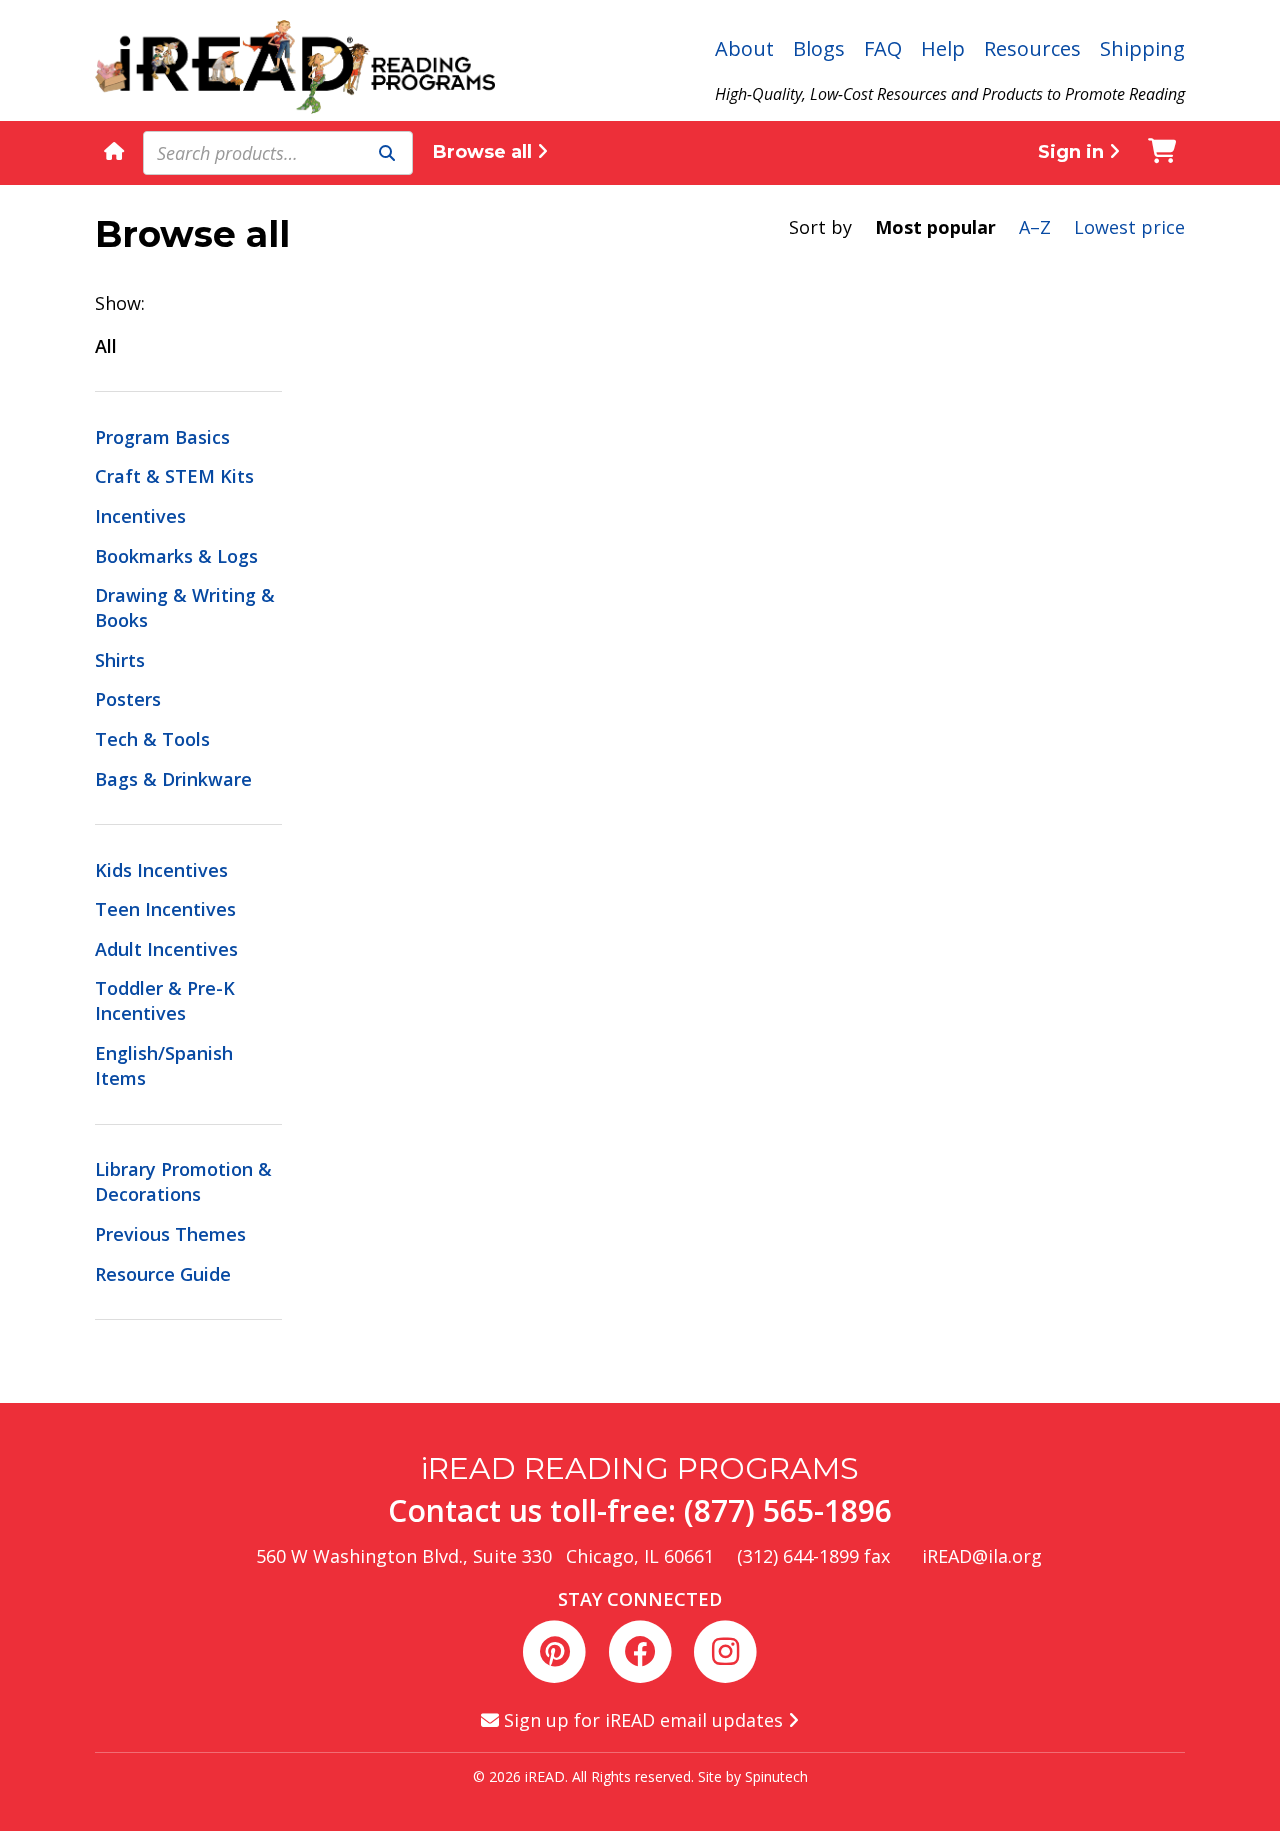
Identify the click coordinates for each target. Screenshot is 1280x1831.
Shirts (120, 660)
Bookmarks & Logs (176, 556)
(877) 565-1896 (788, 1510)
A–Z (1035, 227)
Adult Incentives (166, 949)
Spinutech (776, 1776)
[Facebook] (643, 1649)
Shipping (1142, 48)
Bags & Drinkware (173, 779)
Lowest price (1129, 227)
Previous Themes (170, 1234)
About (744, 48)
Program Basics (162, 437)
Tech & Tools (152, 739)
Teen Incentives (165, 909)
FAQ (883, 48)
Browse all (485, 152)
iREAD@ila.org (982, 1556)
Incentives (140, 516)
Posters (128, 699)
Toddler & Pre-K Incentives (165, 1000)
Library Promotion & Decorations (183, 1181)
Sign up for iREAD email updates (643, 1720)
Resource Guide (163, 1274)
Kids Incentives (161, 870)
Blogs (819, 48)
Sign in (1073, 152)
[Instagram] (725, 1649)
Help (943, 48)
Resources (1032, 48)
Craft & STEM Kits (174, 476)
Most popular (935, 227)
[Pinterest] (558, 1649)
